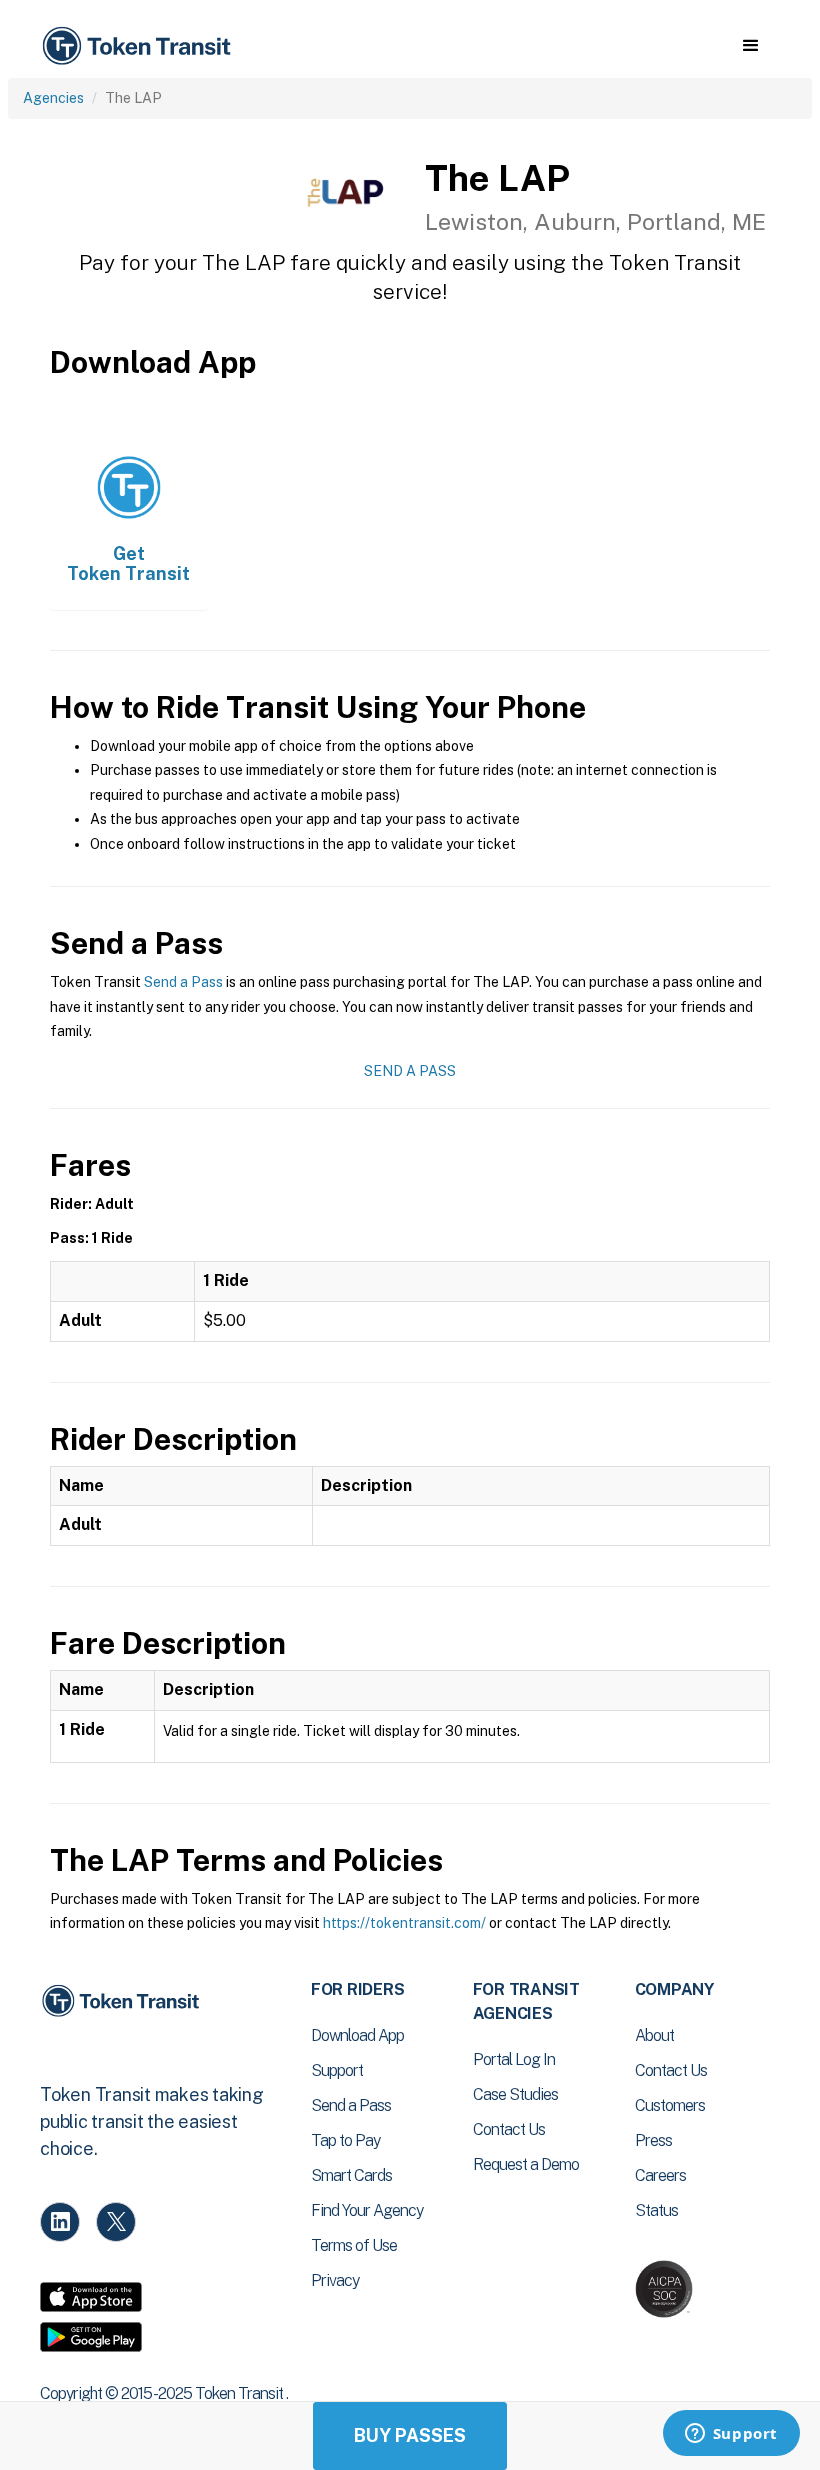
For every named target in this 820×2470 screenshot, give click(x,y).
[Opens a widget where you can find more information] (731, 2435)
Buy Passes (410, 2435)
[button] (750, 46)
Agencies (53, 98)
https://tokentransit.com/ (404, 1923)
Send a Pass (183, 982)
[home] (140, 46)
